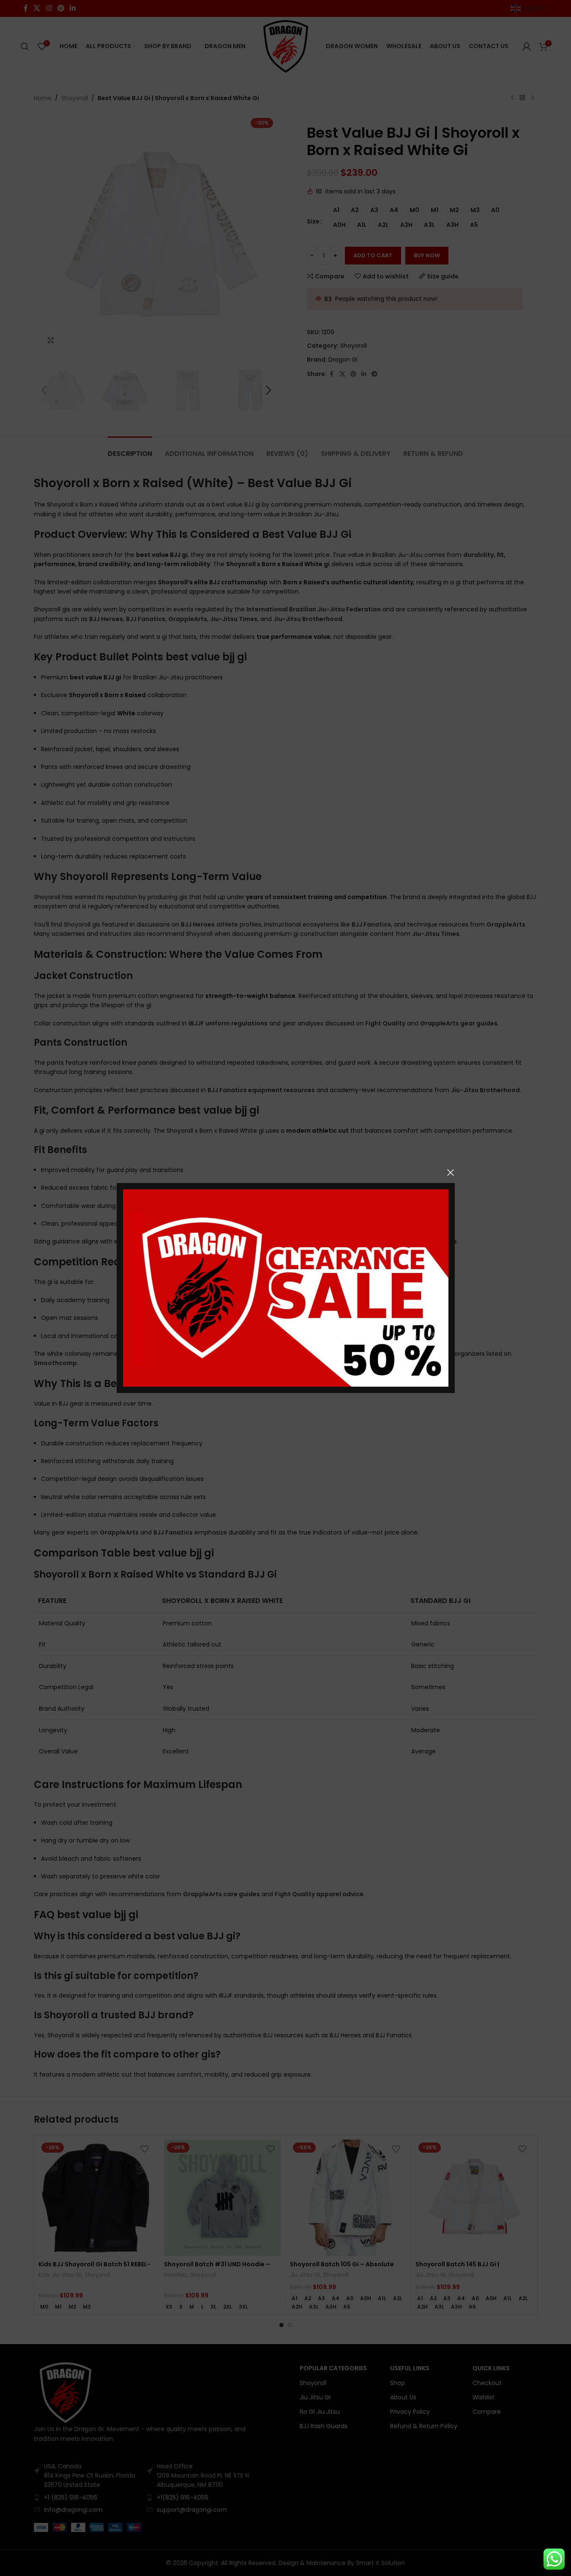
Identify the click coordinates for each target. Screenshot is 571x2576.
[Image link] (286, 1287)
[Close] (451, 1172)
